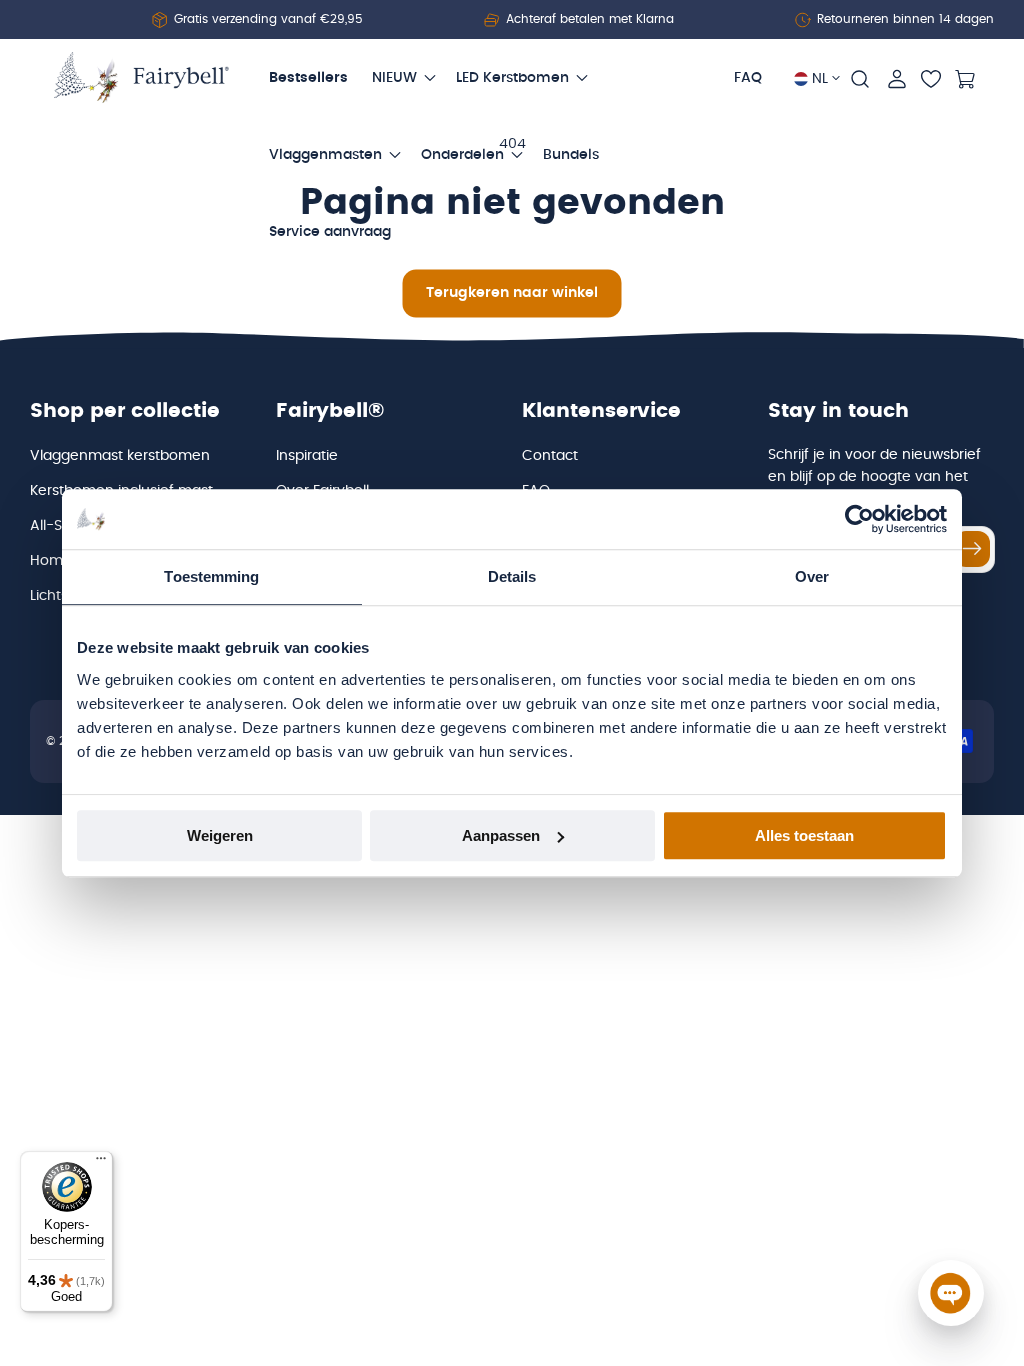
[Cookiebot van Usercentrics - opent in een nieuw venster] (859, 519)
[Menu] (101, 1163)
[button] (860, 79)
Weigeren (220, 835)
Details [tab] (512, 576)
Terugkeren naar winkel (512, 293)
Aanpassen (501, 835)
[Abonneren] (972, 549)
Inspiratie (307, 456)
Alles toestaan (804, 835)
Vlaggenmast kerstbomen (120, 456)
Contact (550, 456)
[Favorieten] (931, 79)
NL (820, 79)
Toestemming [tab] (211, 576)
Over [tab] (812, 576)
